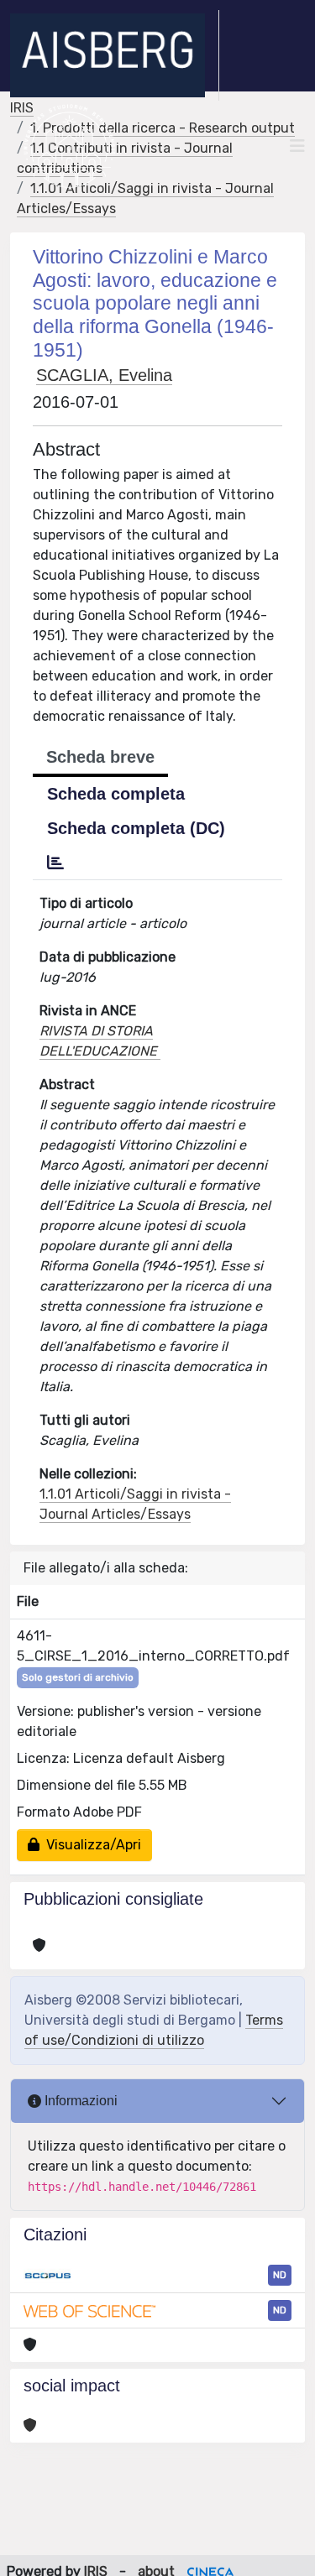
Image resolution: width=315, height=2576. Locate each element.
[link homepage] (115, 55)
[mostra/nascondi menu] (297, 146)
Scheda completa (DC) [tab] (136, 828)
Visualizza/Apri (90, 1845)
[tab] (55, 863)
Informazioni (79, 2101)
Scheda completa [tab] (116, 794)
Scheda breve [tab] (100, 757)
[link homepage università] (69, 146)
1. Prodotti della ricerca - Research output (163, 128)
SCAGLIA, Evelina (104, 375)
